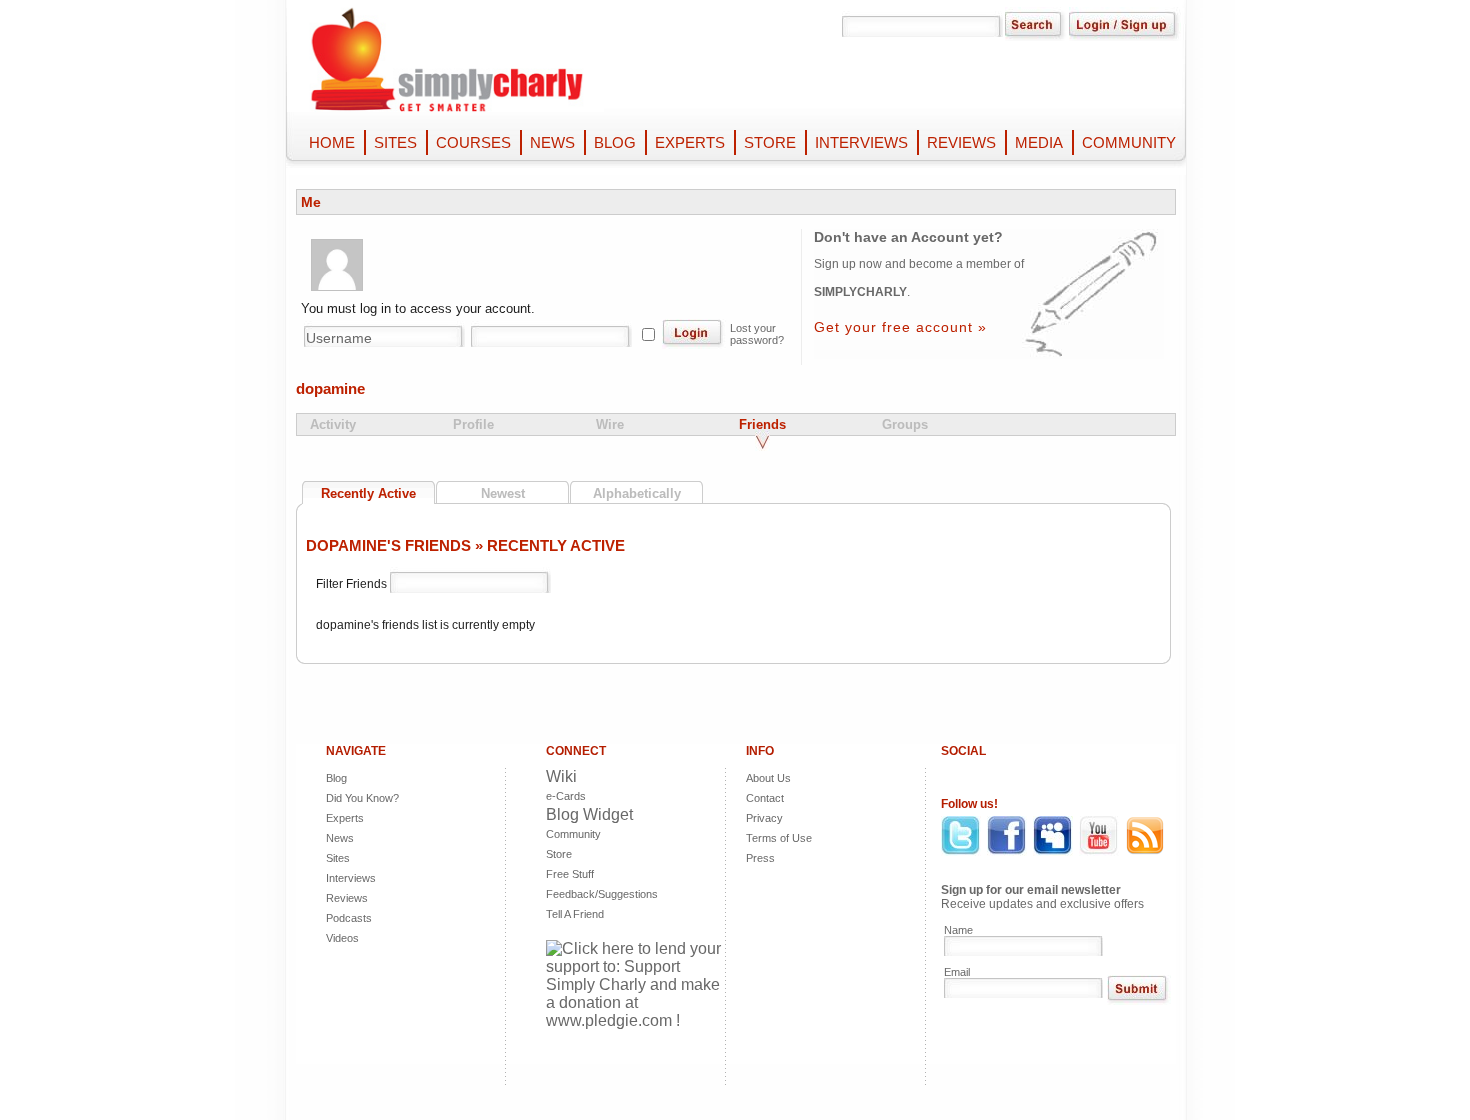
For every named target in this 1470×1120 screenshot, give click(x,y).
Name (958, 930)
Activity (333, 424)
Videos (342, 938)
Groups (905, 424)
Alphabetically (637, 493)
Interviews (351, 878)
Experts (345, 818)
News (340, 838)
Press (760, 858)
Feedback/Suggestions (586, 894)
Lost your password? (757, 334)
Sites (338, 858)
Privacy (764, 818)
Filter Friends (353, 584)
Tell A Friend (575, 914)
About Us (768, 778)
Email (957, 972)
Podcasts (349, 918)
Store (559, 854)
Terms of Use (779, 838)
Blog (336, 778)
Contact (765, 798)
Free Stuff (570, 874)
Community (573, 834)
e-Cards (566, 796)
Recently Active (368, 493)
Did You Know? (362, 798)
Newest (503, 493)
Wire (610, 424)
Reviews (347, 898)
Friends (762, 424)
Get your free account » (900, 327)
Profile (473, 424)
